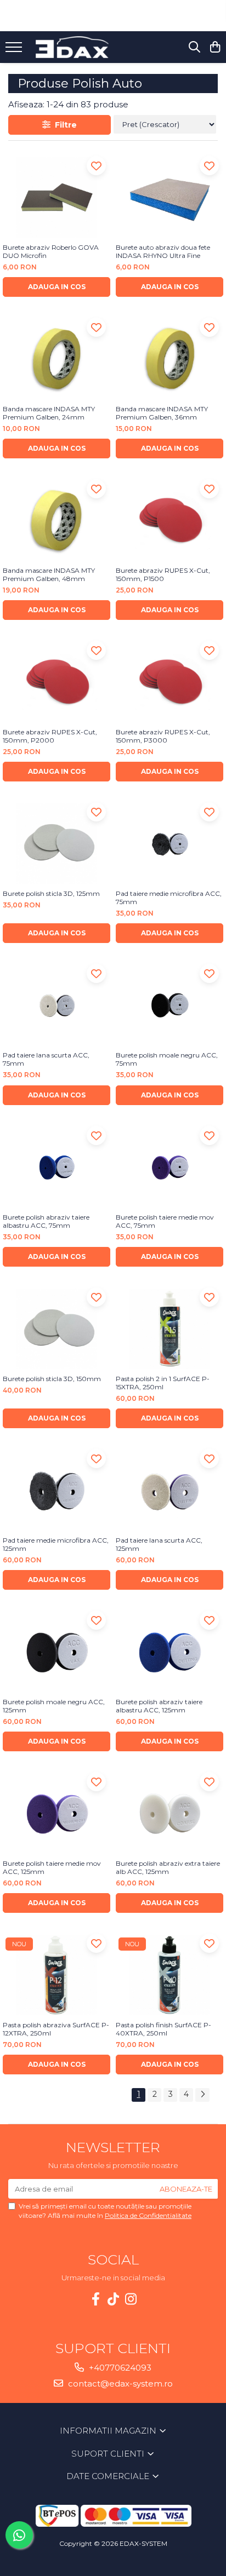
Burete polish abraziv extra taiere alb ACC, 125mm (168, 1867)
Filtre (64, 125)
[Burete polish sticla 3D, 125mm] (56, 844)
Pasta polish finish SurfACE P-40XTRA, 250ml (163, 2029)
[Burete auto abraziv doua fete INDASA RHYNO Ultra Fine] (169, 197)
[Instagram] (131, 2299)
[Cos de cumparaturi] (215, 47)
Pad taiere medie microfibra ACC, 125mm (56, 1544)
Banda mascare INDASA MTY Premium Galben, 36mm (162, 413)
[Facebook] (95, 2299)
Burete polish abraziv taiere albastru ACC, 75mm (46, 1221)
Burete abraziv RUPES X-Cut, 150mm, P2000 (50, 736)
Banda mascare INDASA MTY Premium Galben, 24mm (49, 413)
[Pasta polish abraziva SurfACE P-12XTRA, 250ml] (56, 1975)
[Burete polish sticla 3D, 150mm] (56, 1329)
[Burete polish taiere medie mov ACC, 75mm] (169, 1167)
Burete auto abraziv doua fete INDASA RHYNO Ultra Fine (163, 251)
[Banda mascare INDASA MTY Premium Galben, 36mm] (169, 359)
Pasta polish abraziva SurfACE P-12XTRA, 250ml (56, 2029)
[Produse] (15, 50)
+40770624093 (119, 2368)
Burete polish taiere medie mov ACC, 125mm (52, 1867)
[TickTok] (113, 2299)
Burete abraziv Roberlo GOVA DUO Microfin (51, 251)
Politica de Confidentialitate (148, 2215)
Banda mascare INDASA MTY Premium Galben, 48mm (49, 574)
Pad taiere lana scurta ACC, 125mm (159, 1544)
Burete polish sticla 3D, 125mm (51, 893)
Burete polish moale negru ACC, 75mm (167, 1059)
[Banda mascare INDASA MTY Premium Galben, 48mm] (56, 521)
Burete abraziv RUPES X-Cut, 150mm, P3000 (163, 736)
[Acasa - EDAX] (80, 47)
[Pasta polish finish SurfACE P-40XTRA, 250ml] (169, 1975)
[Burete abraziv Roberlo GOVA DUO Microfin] (56, 197)
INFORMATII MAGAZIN (109, 2431)
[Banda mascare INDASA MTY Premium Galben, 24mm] (56, 359)
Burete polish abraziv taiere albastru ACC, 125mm (159, 1706)
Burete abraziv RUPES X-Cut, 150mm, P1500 (163, 574)
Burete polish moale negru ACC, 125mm (54, 1706)
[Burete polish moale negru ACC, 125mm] (56, 1652)
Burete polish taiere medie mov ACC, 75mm (165, 1221)
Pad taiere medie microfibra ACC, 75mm (169, 898)
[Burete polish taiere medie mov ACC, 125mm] (56, 1813)
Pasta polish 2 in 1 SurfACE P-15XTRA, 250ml (163, 1383)
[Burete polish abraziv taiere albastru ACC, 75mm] (56, 1167)
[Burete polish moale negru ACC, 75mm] (169, 1005)
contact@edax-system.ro (119, 2384)
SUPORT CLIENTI (109, 2454)
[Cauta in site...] (194, 47)
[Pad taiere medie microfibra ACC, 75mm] (169, 844)
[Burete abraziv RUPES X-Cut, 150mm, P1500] (169, 521)
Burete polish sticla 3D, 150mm (52, 1379)
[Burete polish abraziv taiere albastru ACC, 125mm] (169, 1652)
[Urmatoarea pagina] (202, 2095)
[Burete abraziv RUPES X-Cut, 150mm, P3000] (169, 682)
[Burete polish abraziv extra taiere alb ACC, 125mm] (169, 1813)
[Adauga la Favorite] (96, 166)
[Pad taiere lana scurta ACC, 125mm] (169, 1490)
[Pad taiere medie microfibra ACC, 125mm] (56, 1490)
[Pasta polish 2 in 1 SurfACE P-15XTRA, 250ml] (169, 1329)
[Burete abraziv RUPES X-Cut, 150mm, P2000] (56, 682)
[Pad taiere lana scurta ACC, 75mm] (56, 1005)
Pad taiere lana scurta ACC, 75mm (46, 1059)
